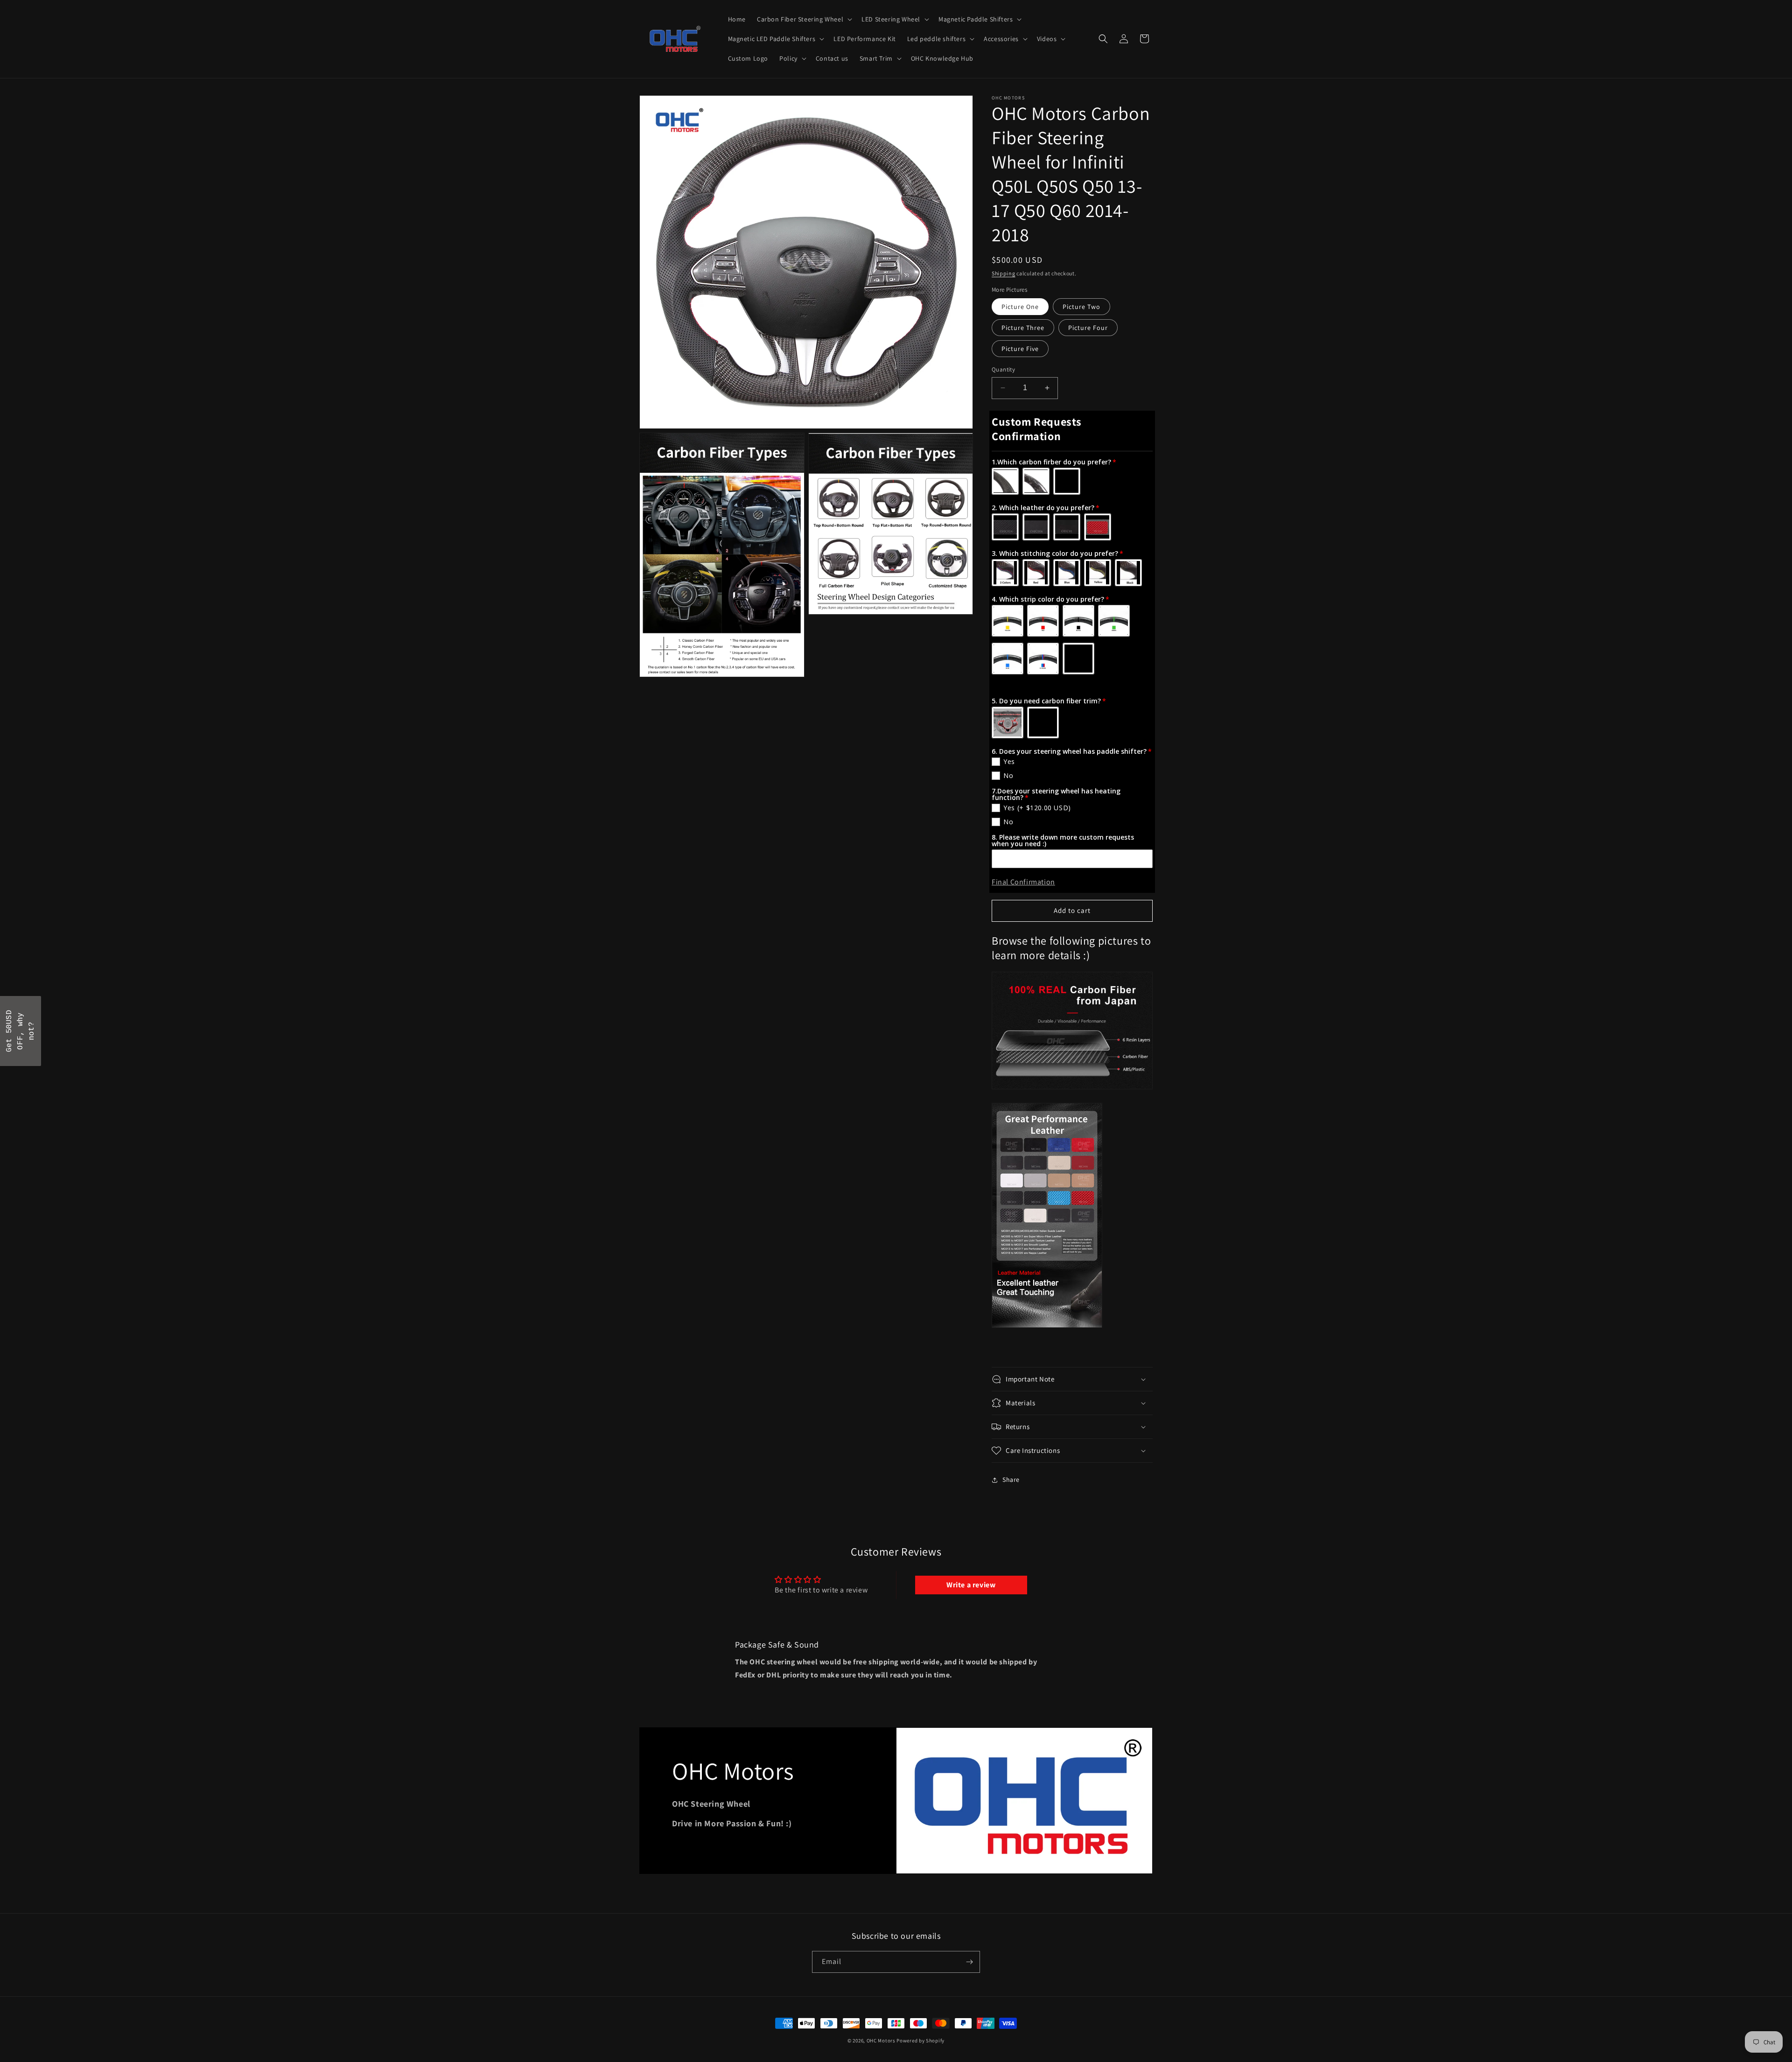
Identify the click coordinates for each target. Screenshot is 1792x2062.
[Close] (1017, 955)
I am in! (961, 1054)
